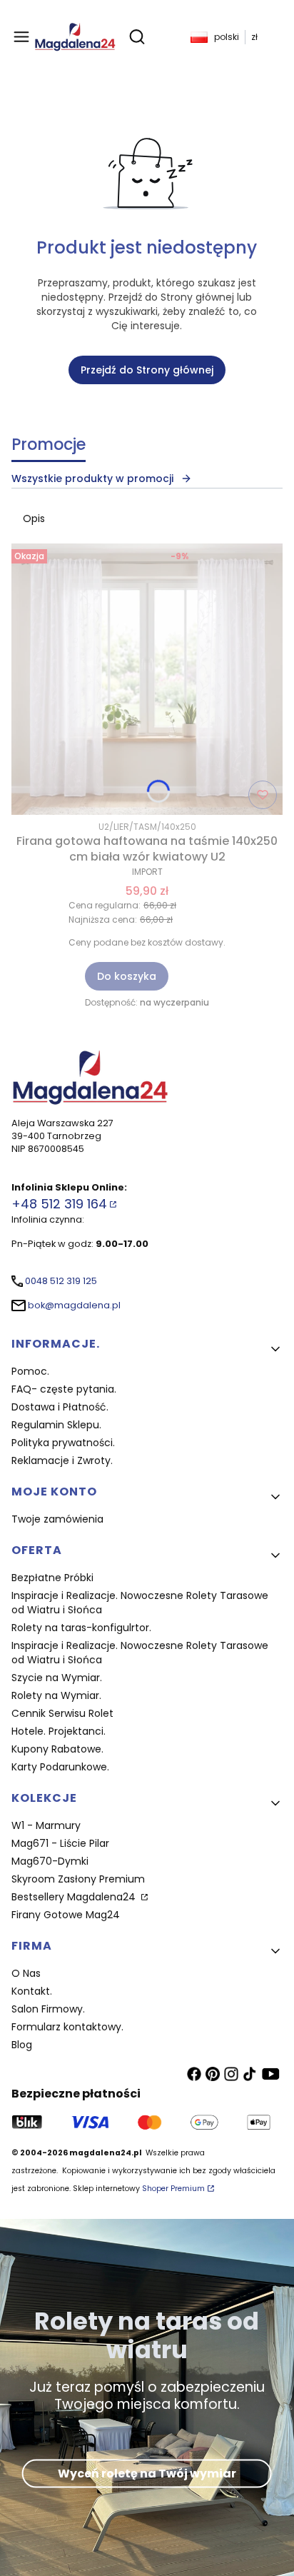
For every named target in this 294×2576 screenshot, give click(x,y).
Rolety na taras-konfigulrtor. (81, 1628)
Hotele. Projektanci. (59, 1731)
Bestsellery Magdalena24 (75, 1897)
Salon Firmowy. (48, 2009)
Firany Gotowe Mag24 (66, 1915)
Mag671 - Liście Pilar (60, 1843)
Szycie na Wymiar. (57, 1678)
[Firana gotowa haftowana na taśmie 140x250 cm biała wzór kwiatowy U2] (147, 679)
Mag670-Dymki (50, 1861)
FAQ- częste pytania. (64, 1389)
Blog (22, 2045)
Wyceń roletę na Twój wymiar (147, 2473)
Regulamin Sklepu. (56, 1425)
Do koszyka (127, 976)
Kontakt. (32, 1991)
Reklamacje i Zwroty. (62, 1460)
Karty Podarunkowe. (60, 1767)
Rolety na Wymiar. (56, 1695)
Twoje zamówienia (57, 1519)
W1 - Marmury (46, 1825)
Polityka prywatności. (63, 1443)
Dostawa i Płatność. (60, 1407)
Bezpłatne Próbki (52, 1578)
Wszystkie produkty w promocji (92, 478)
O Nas (26, 1973)
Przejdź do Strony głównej (147, 370)
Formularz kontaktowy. (67, 2027)
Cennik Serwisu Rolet (62, 1713)
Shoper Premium (173, 2189)
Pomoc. (30, 1371)
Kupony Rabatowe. (57, 1749)
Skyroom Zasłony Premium (78, 1879)
